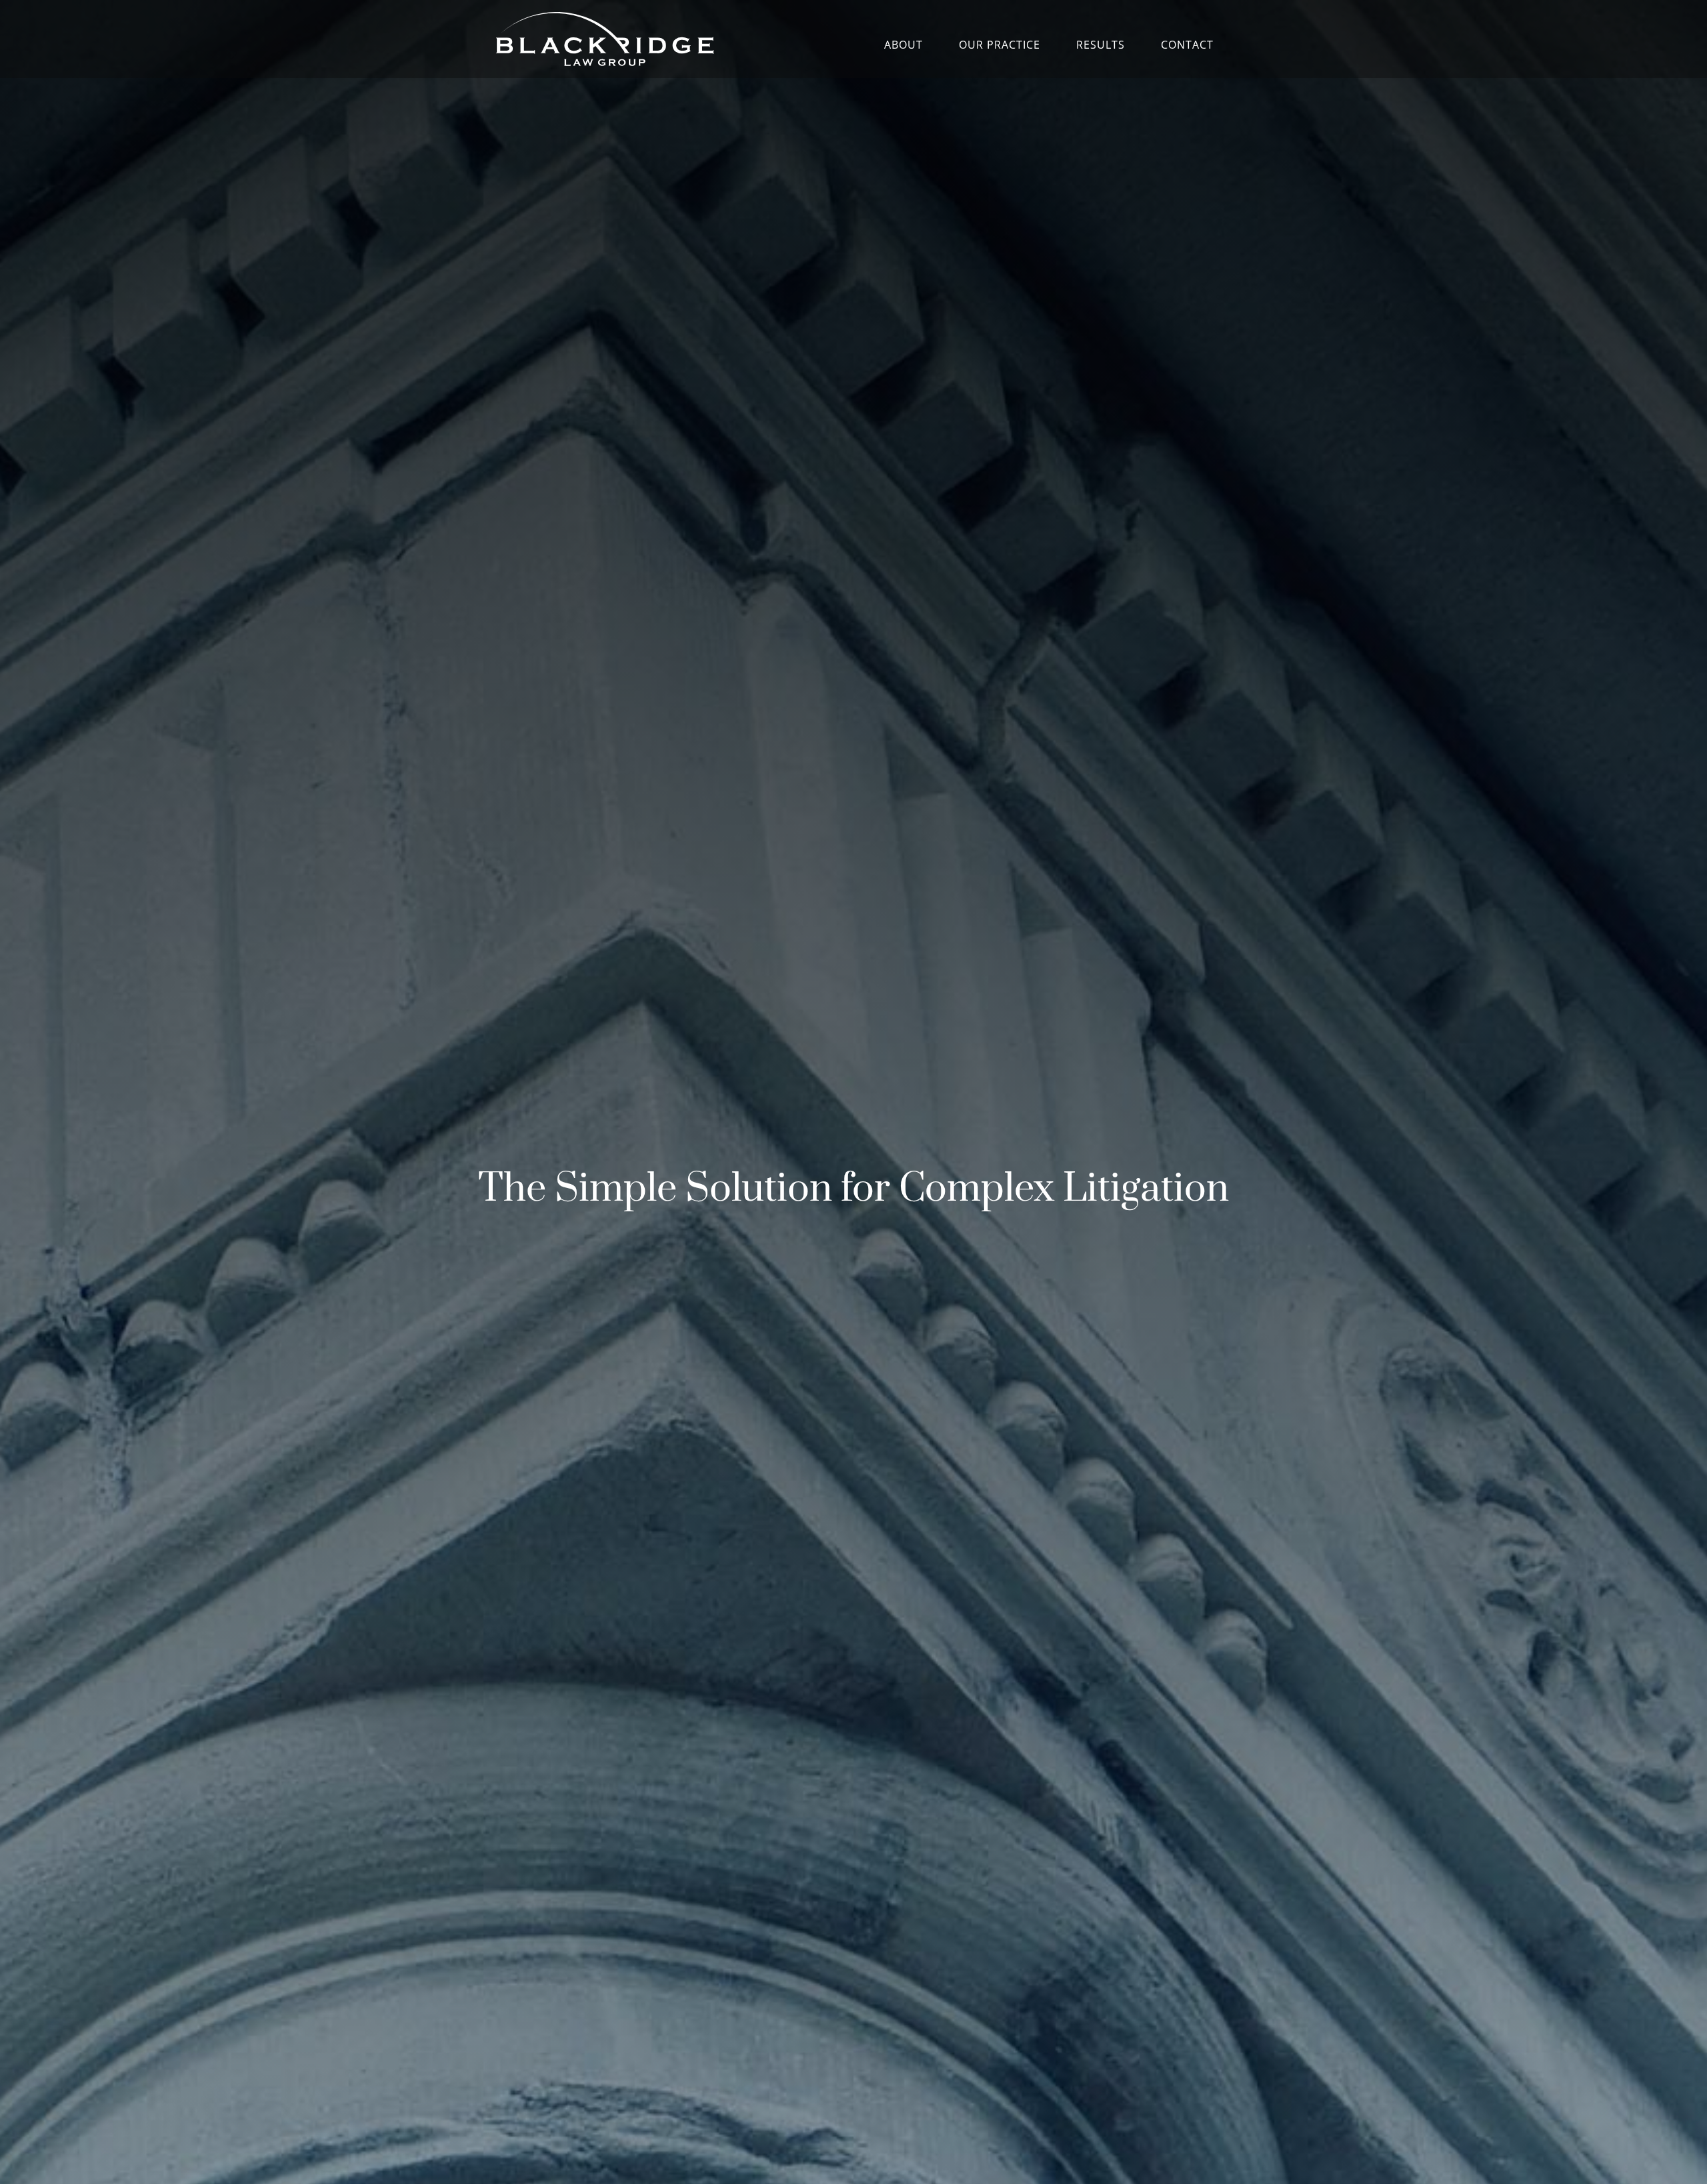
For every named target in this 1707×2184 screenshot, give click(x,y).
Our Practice (1000, 46)
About (904, 46)
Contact (1187, 46)
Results (1101, 46)
